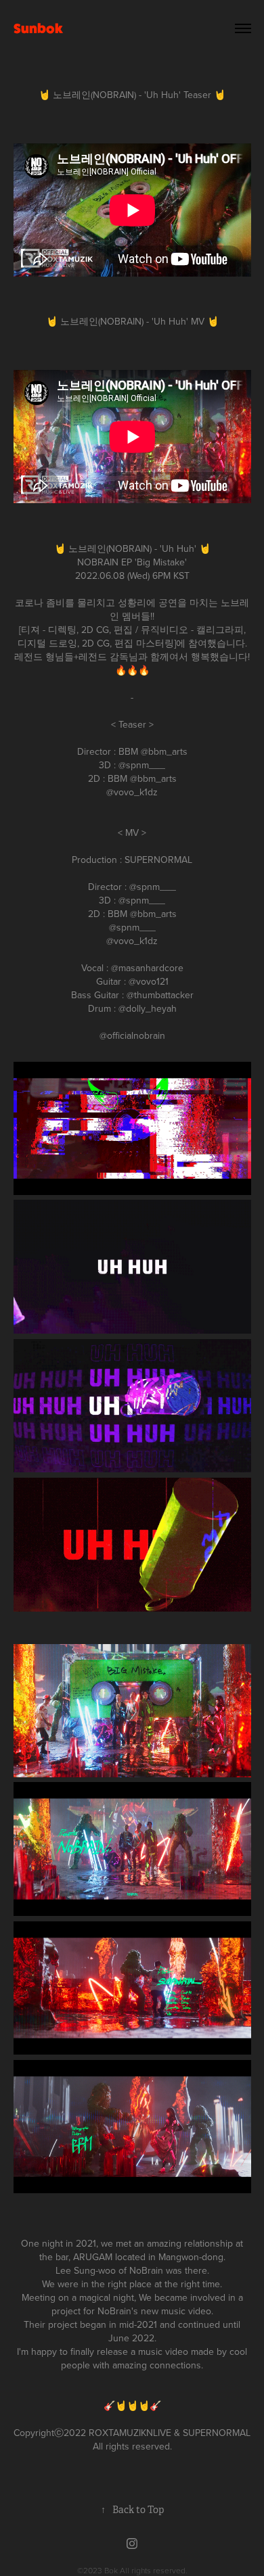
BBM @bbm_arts (142, 778)
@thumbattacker (160, 995)
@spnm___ (142, 765)
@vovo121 (149, 981)
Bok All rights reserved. (146, 2570)
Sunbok (38, 28)
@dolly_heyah (148, 1008)
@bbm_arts (164, 751)
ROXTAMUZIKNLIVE (130, 2433)
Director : (98, 751)
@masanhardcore (147, 968)
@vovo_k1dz (132, 792)
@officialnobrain (132, 1035)
